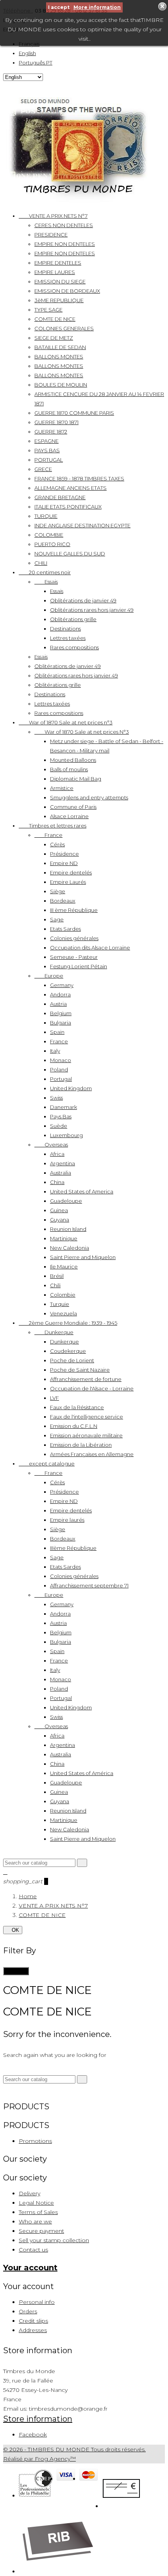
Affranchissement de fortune (86, 1379)
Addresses (33, 2330)
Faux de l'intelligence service (87, 1417)
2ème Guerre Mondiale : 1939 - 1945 (68, 1323)
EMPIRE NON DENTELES (65, 244)
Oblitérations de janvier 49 (83, 600)
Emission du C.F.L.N (74, 1426)
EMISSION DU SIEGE (60, 281)
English (27, 53)
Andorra (60, 994)
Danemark (63, 1107)
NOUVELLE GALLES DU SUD (70, 554)
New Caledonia (70, 1248)
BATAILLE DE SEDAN (60, 347)
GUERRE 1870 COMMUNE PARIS (74, 413)
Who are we (35, 2221)
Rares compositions (74, 647)
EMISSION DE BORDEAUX (67, 291)
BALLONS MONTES (59, 356)
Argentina (63, 1163)
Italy (55, 1051)
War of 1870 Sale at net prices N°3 (82, 732)
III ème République (74, 910)
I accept (59, 7)
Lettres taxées (68, 638)
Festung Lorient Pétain (79, 966)
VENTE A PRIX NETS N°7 (53, 216)
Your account (30, 2268)
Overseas (51, 1145)
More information (97, 7)
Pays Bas (61, 1116)
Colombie (63, 1295)
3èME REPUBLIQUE (59, 300)
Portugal (61, 1079)
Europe (49, 976)
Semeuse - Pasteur (74, 957)
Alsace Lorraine (69, 816)
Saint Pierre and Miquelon (83, 1257)
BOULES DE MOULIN (61, 385)
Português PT (36, 63)
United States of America (82, 1191)
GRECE (43, 469)
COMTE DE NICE (55, 319)
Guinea (59, 1210)
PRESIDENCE (51, 235)
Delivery (29, 2193)
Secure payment (41, 2231)
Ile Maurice (64, 1267)
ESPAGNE (46, 441)
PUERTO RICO (52, 544)
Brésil (57, 1276)
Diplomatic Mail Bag (76, 779)
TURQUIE (46, 516)
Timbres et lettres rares (53, 826)
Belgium (61, 1013)
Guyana (60, 1220)
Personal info (37, 2302)
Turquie (60, 1304)
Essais (46, 582)
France (48, 835)
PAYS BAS (47, 450)
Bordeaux (63, 901)
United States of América (82, 1773)
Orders (28, 2311)
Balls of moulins (69, 769)
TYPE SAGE (48, 310)
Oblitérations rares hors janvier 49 (92, 610)
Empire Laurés (68, 882)
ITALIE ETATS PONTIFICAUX (68, 507)
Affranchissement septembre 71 (89, 1585)
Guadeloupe (66, 1201)
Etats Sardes (65, 929)
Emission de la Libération (81, 1445)
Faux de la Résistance (77, 1407)
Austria (58, 1004)
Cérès (57, 844)
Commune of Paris (73, 807)
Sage (57, 919)
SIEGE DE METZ (54, 338)
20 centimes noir (45, 572)
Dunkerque (54, 1332)
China (57, 1182)
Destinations (65, 629)
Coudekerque (68, 1351)
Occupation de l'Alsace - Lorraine (92, 1388)
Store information (38, 2419)
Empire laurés (67, 1520)
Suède (59, 1126)
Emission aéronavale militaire (86, 1435)
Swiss (56, 1098)
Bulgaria (61, 1023)
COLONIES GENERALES (64, 328)
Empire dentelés (71, 872)
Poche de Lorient (72, 1360)
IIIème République (73, 1548)
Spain (57, 1032)
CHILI (41, 563)
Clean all (16, 1971)
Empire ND (64, 863)
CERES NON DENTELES (64, 225)
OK (13, 1930)
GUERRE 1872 (51, 432)
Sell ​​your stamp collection (54, 2240)
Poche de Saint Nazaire (80, 1370)
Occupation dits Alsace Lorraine (90, 948)
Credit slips (33, 2321)
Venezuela (63, 1313)
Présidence (64, 854)
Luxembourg (66, 1135)
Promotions (35, 2141)
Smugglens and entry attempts (89, 797)
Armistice (62, 788)
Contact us (33, 2250)
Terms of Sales (38, 2212)
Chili (55, 1285)
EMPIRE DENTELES (58, 263)
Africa (57, 1154)
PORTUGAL (49, 460)
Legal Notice (36, 2203)
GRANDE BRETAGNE (60, 497)
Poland (59, 1069)
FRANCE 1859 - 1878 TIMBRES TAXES (79, 478)
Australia (61, 1173)
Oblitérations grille (73, 619)
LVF (55, 1398)
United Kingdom (71, 1088)
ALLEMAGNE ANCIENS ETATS (71, 488)
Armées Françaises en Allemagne (92, 1454)
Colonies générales (74, 938)
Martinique (64, 1238)
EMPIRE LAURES (55, 272)
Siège (58, 891)
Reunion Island (68, 1229)
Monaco (61, 1060)
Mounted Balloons (73, 760)
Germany (62, 985)
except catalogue (47, 1464)
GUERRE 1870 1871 (56, 422)
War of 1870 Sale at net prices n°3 (66, 722)
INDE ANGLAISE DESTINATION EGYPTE (82, 525)
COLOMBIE (49, 535)
